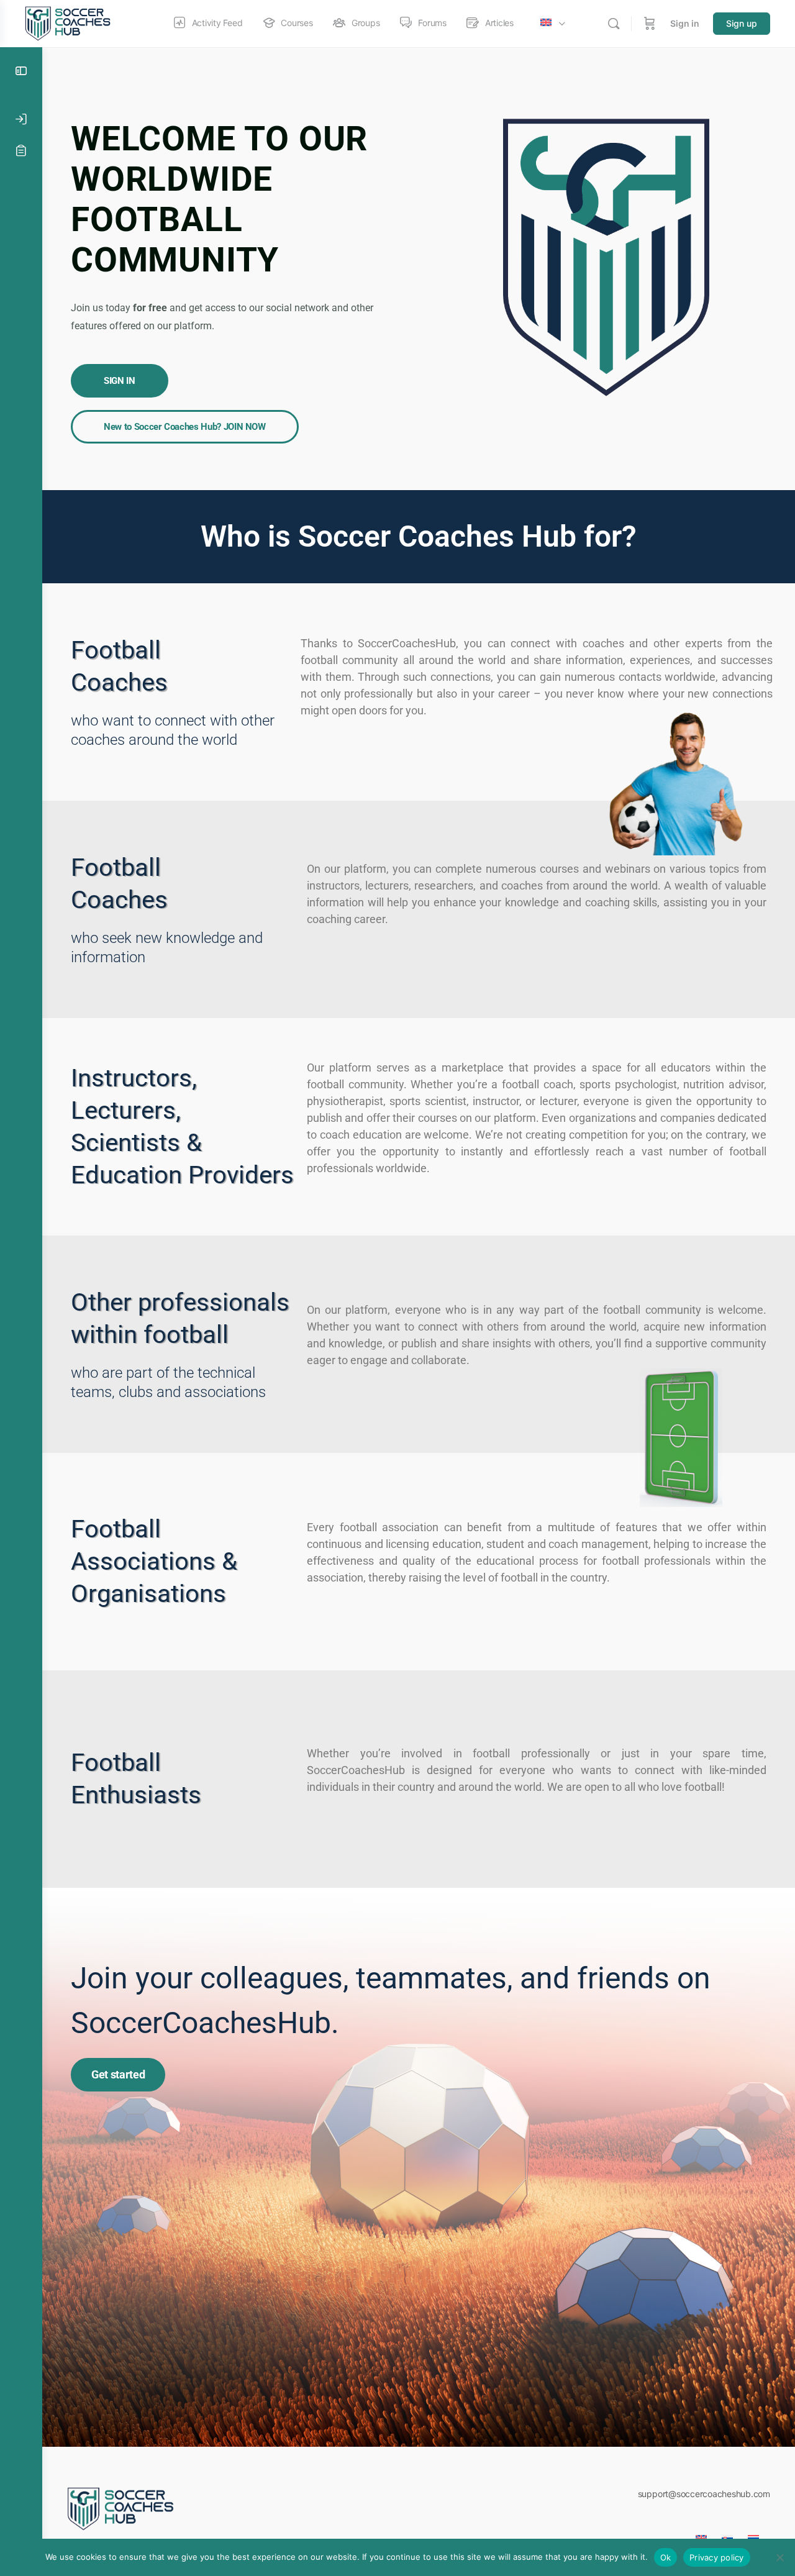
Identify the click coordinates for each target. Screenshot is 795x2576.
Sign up (742, 23)
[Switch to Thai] (753, 2534)
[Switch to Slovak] (727, 2534)
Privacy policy (717, 2557)
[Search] (614, 24)
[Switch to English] (701, 2534)
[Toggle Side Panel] (21, 71)
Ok (666, 2557)
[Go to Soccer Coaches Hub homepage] (70, 23)
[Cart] (650, 24)
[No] (779, 2557)
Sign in (685, 23)
